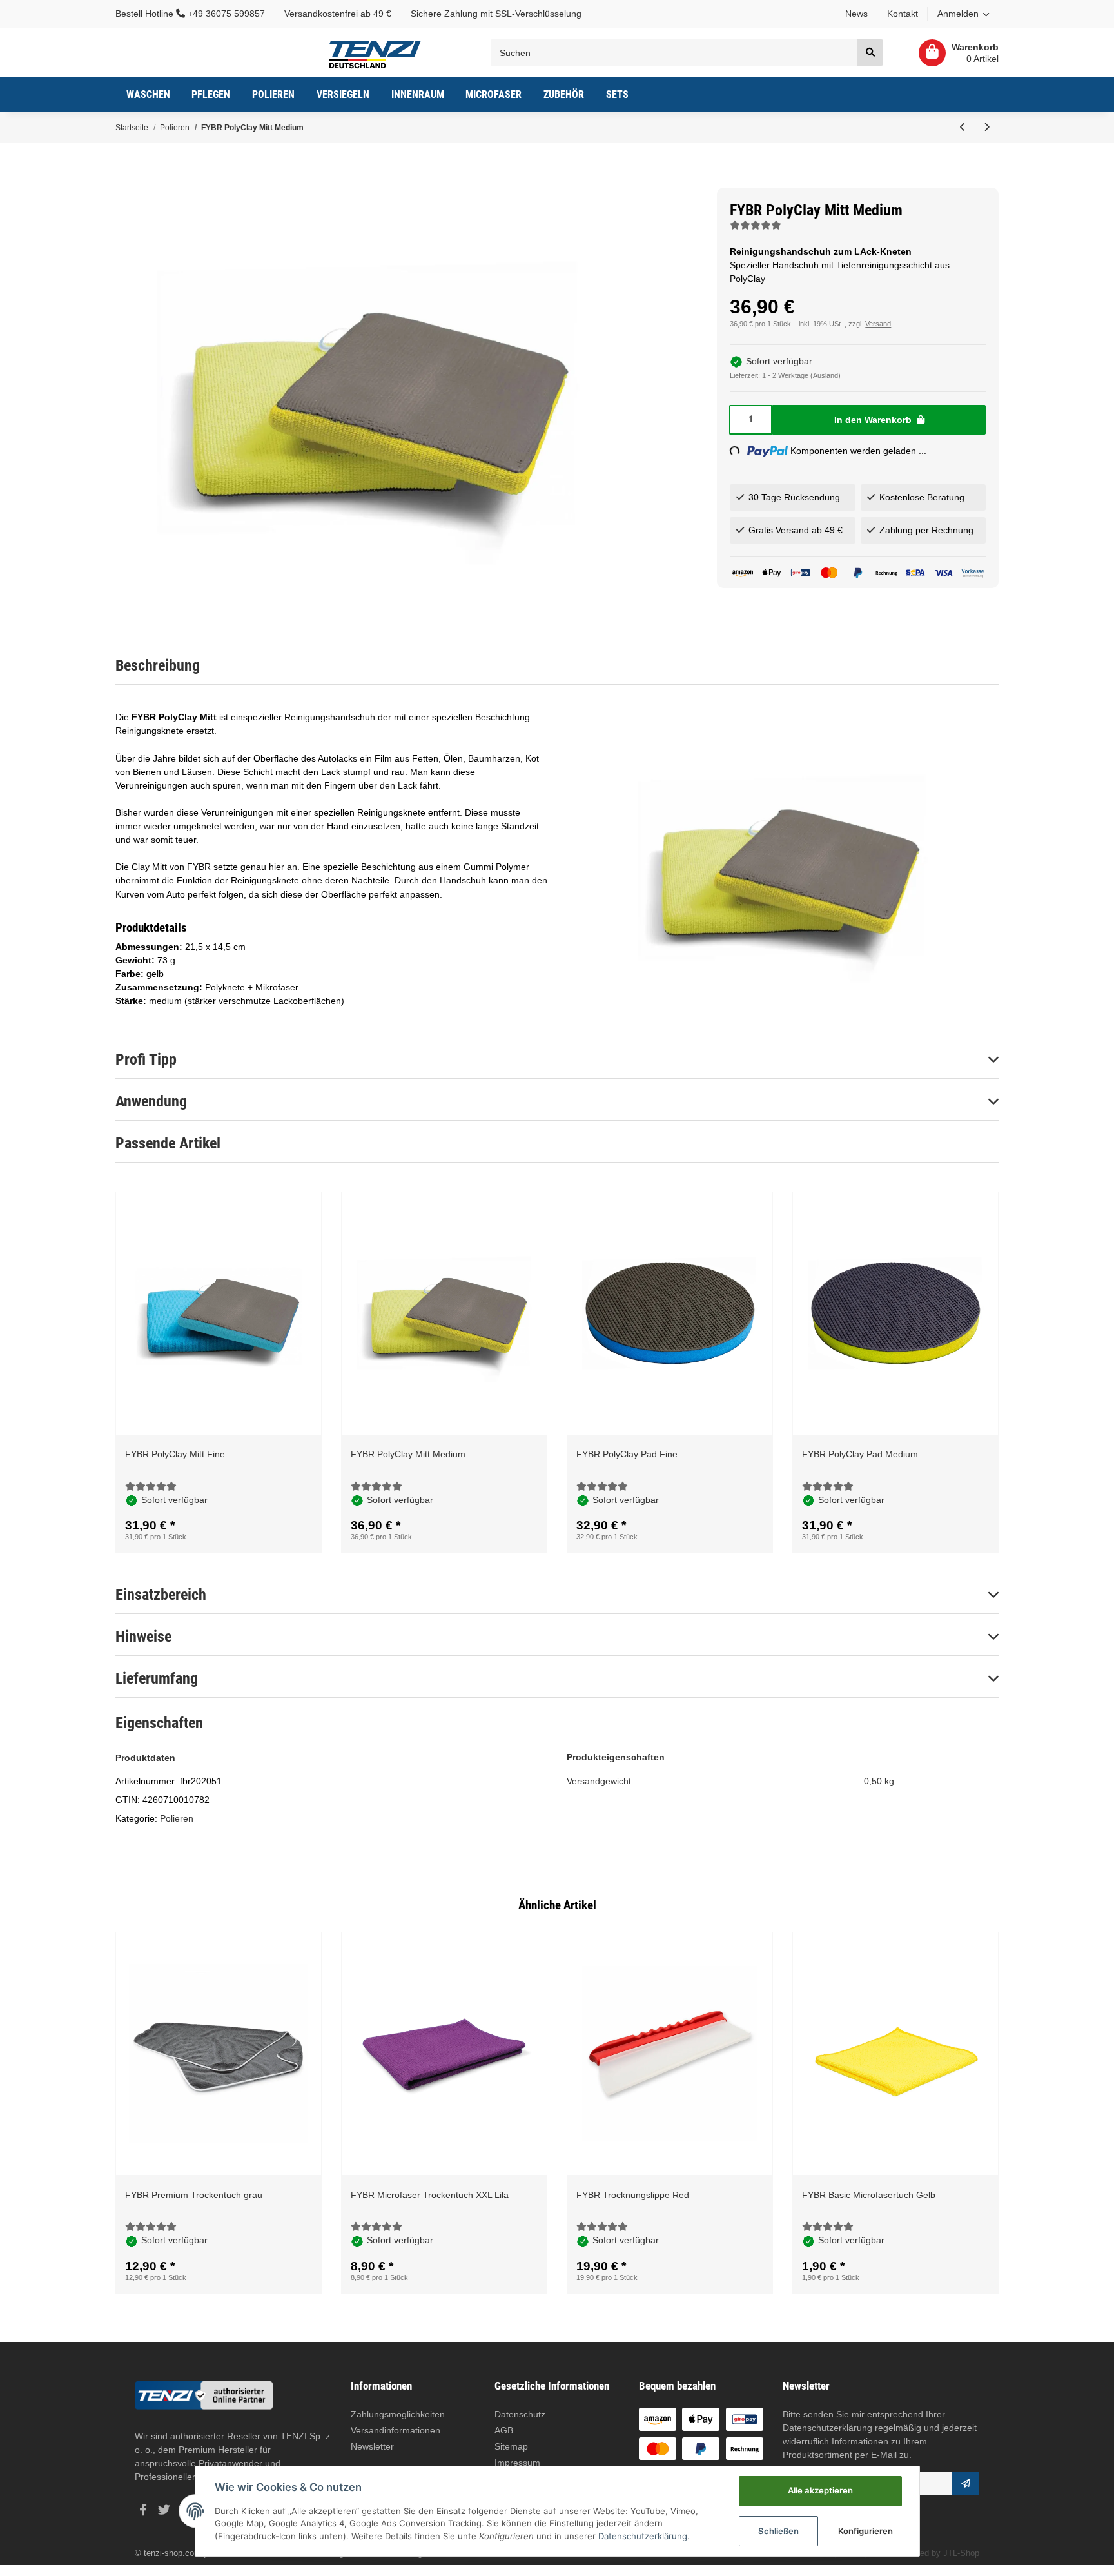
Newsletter (372, 2446)
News (856, 14)
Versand (878, 324)
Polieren (177, 1818)
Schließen (778, 2531)
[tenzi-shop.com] (375, 53)
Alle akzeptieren (820, 2490)
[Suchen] (870, 53)
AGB (504, 2430)
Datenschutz (520, 2414)
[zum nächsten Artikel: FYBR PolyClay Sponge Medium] (987, 128)
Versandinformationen (396, 2430)
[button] (963, 14)
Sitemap (511, 2446)
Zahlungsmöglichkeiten (398, 2414)
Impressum (517, 2463)
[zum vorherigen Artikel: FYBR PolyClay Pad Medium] (963, 128)
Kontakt (903, 14)
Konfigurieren (865, 2531)
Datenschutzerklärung (827, 2428)
